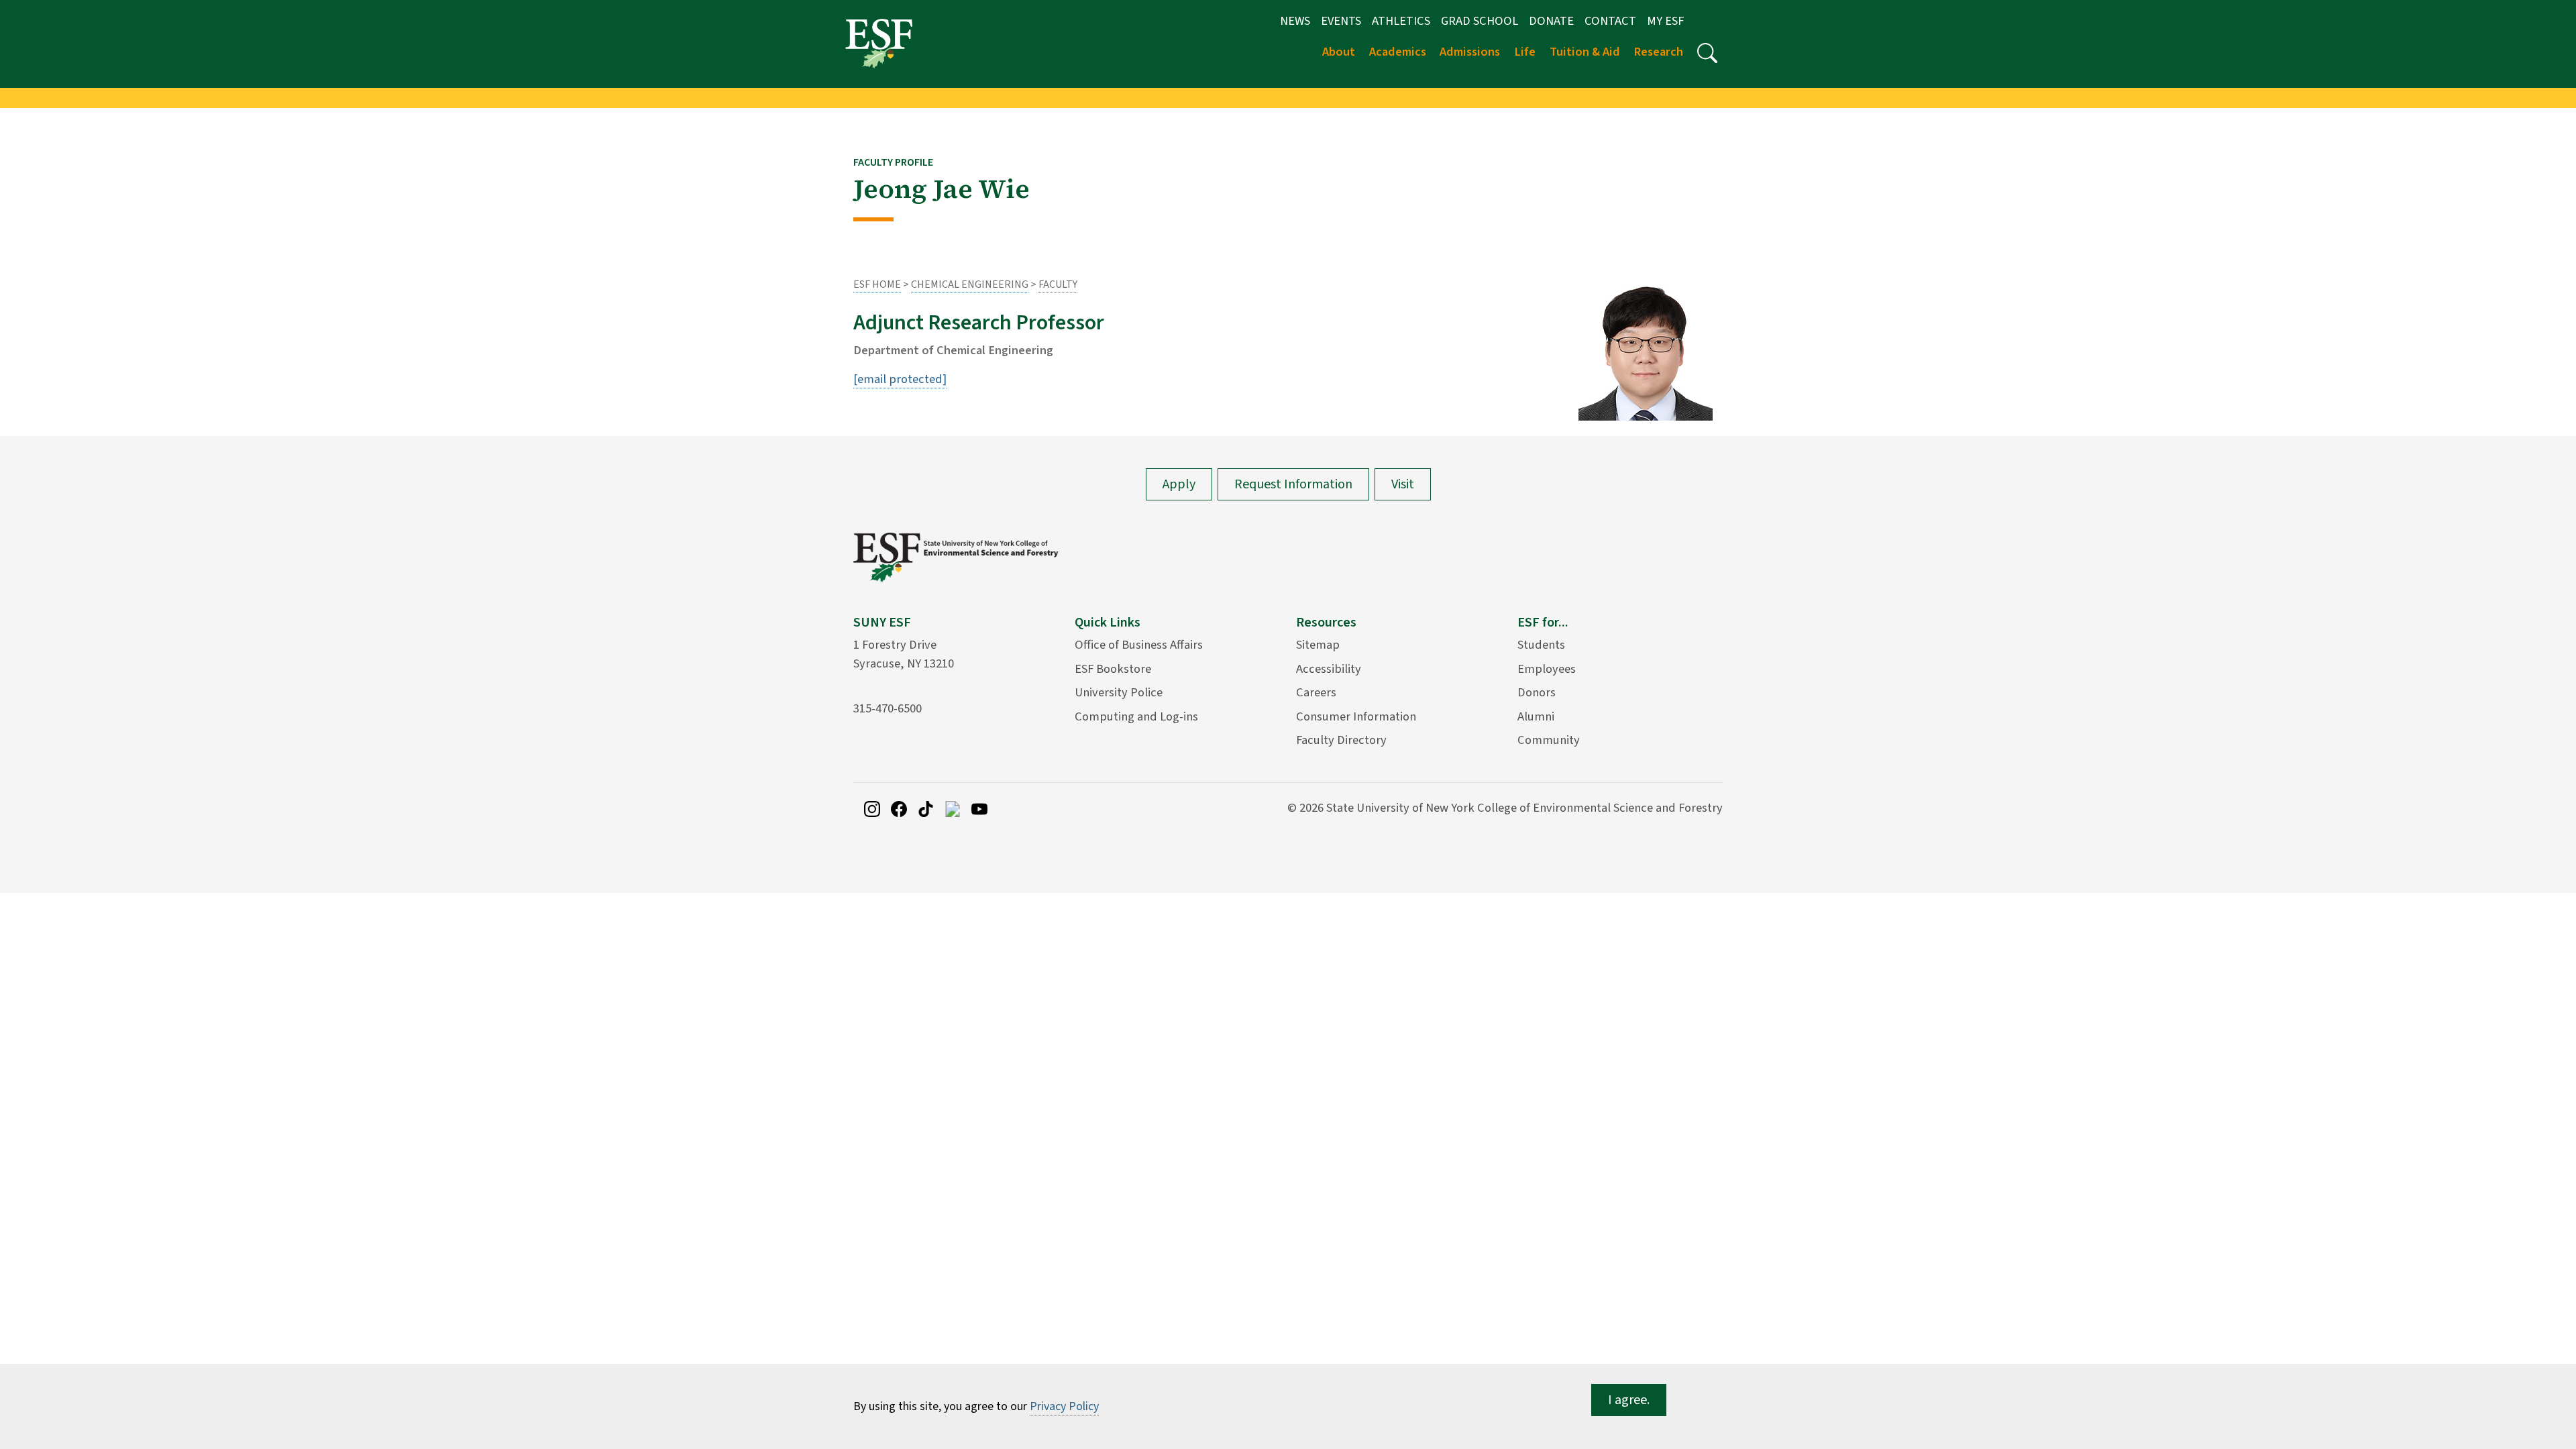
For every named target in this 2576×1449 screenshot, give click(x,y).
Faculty (1058, 284)
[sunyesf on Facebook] (899, 808)
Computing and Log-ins (1136, 716)
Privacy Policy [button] (1064, 1406)
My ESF (1665, 21)
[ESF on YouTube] (979, 808)
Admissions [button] (1470, 52)
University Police (1119, 692)
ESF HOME (877, 284)
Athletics (1401, 21)
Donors (1537, 692)
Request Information (1293, 484)
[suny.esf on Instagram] (872, 808)
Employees (1547, 669)
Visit (1403, 484)
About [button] (1339, 52)
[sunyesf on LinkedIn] (953, 808)
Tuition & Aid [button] (1585, 52)
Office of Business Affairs (1139, 645)
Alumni (1536, 716)
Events (1341, 21)
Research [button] (1658, 52)
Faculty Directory (1341, 740)
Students (1541, 645)
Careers (1316, 692)
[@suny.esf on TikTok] (926, 808)
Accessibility (1329, 669)
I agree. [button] (1629, 1400)
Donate (1551, 21)
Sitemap (1318, 645)
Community (1549, 740)
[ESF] (879, 43)
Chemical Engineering (970, 284)
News (1295, 21)
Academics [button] (1398, 52)
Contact (1610, 21)
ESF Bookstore (1113, 669)
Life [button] (1525, 52)
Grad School (1480, 21)
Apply (1179, 484)
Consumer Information (1356, 716)
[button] (1707, 53)
